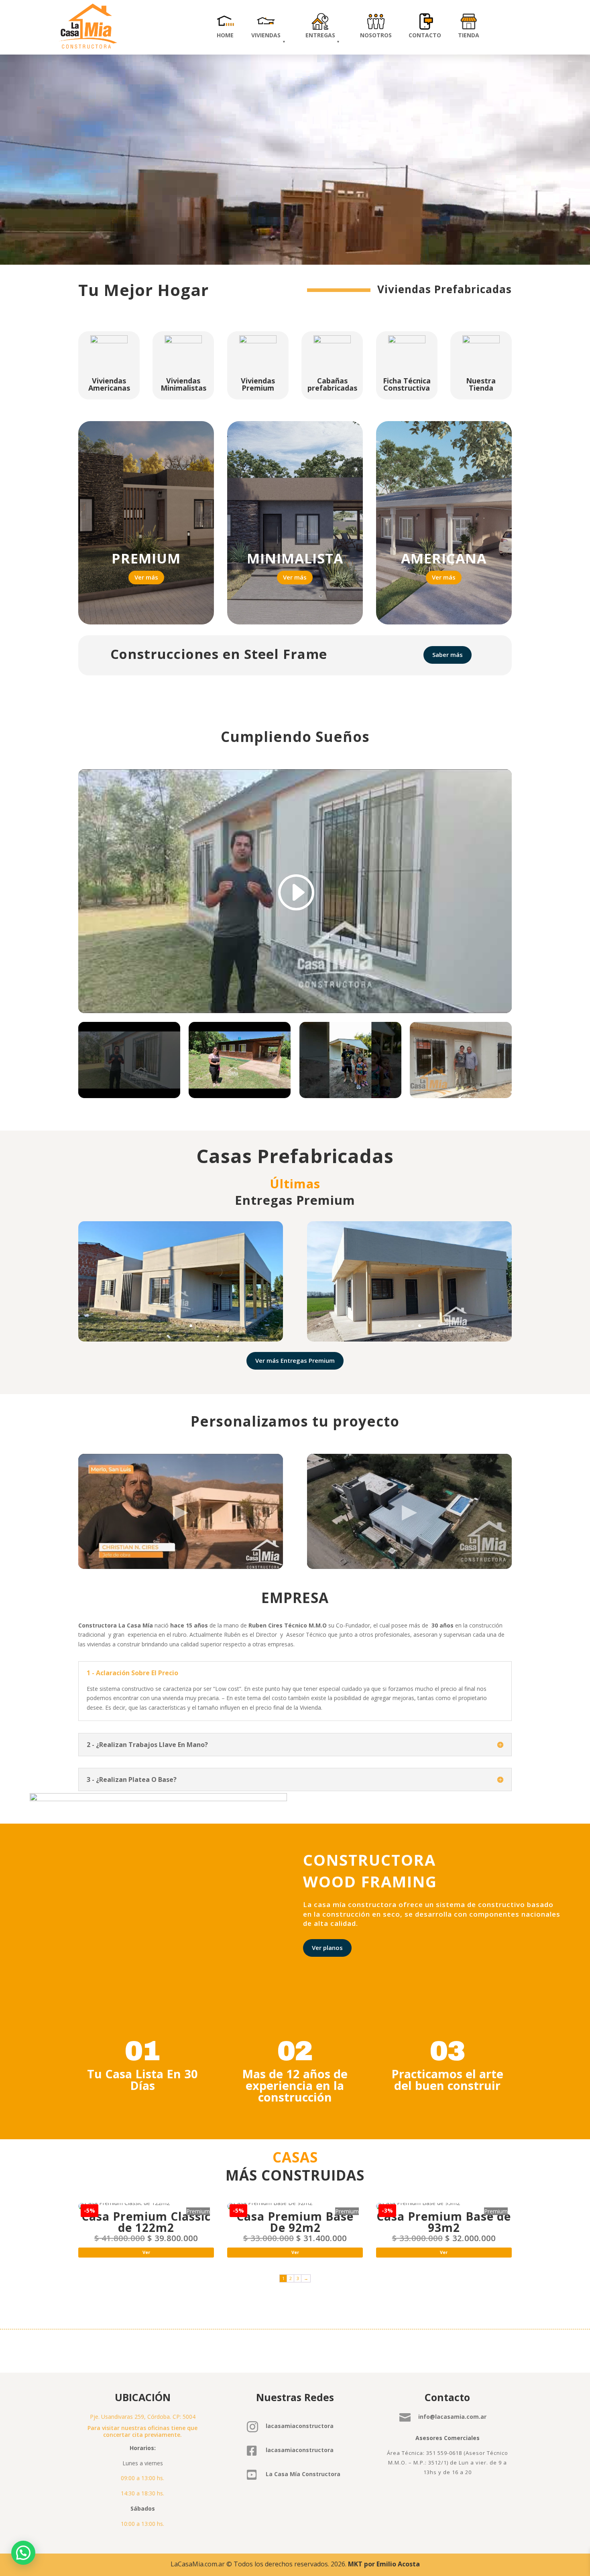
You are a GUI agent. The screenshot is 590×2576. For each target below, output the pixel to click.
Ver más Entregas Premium (295, 1360)
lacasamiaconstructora (300, 2426)
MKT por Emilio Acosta (384, 2564)
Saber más (448, 655)
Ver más (146, 577)
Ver (146, 2252)
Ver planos (327, 1948)
